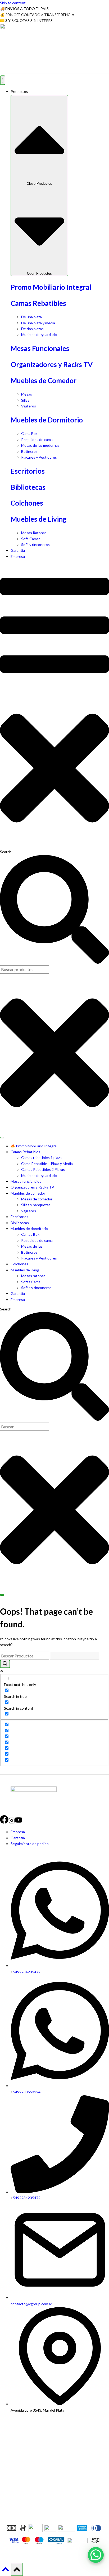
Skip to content (13, 3)
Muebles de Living (38, 519)
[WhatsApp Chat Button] (96, 2555)
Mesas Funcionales (40, 348)
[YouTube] (19, 1822)
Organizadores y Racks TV (52, 364)
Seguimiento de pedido (30, 1844)
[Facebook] (4, 1822)
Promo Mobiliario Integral (51, 287)
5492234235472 (27, 1972)
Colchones (27, 503)
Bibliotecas (28, 487)
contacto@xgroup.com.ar (31, 2304)
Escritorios (28, 471)
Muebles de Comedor (44, 381)
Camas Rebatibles (38, 303)
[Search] (2, 1595)
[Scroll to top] (5, 2571)
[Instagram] (12, 1822)
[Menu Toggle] (3, 80)
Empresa (18, 1832)
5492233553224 (27, 2092)
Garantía (18, 1838)
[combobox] (25, 1427)
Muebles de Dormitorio (47, 420)
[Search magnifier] (5, 1664)
